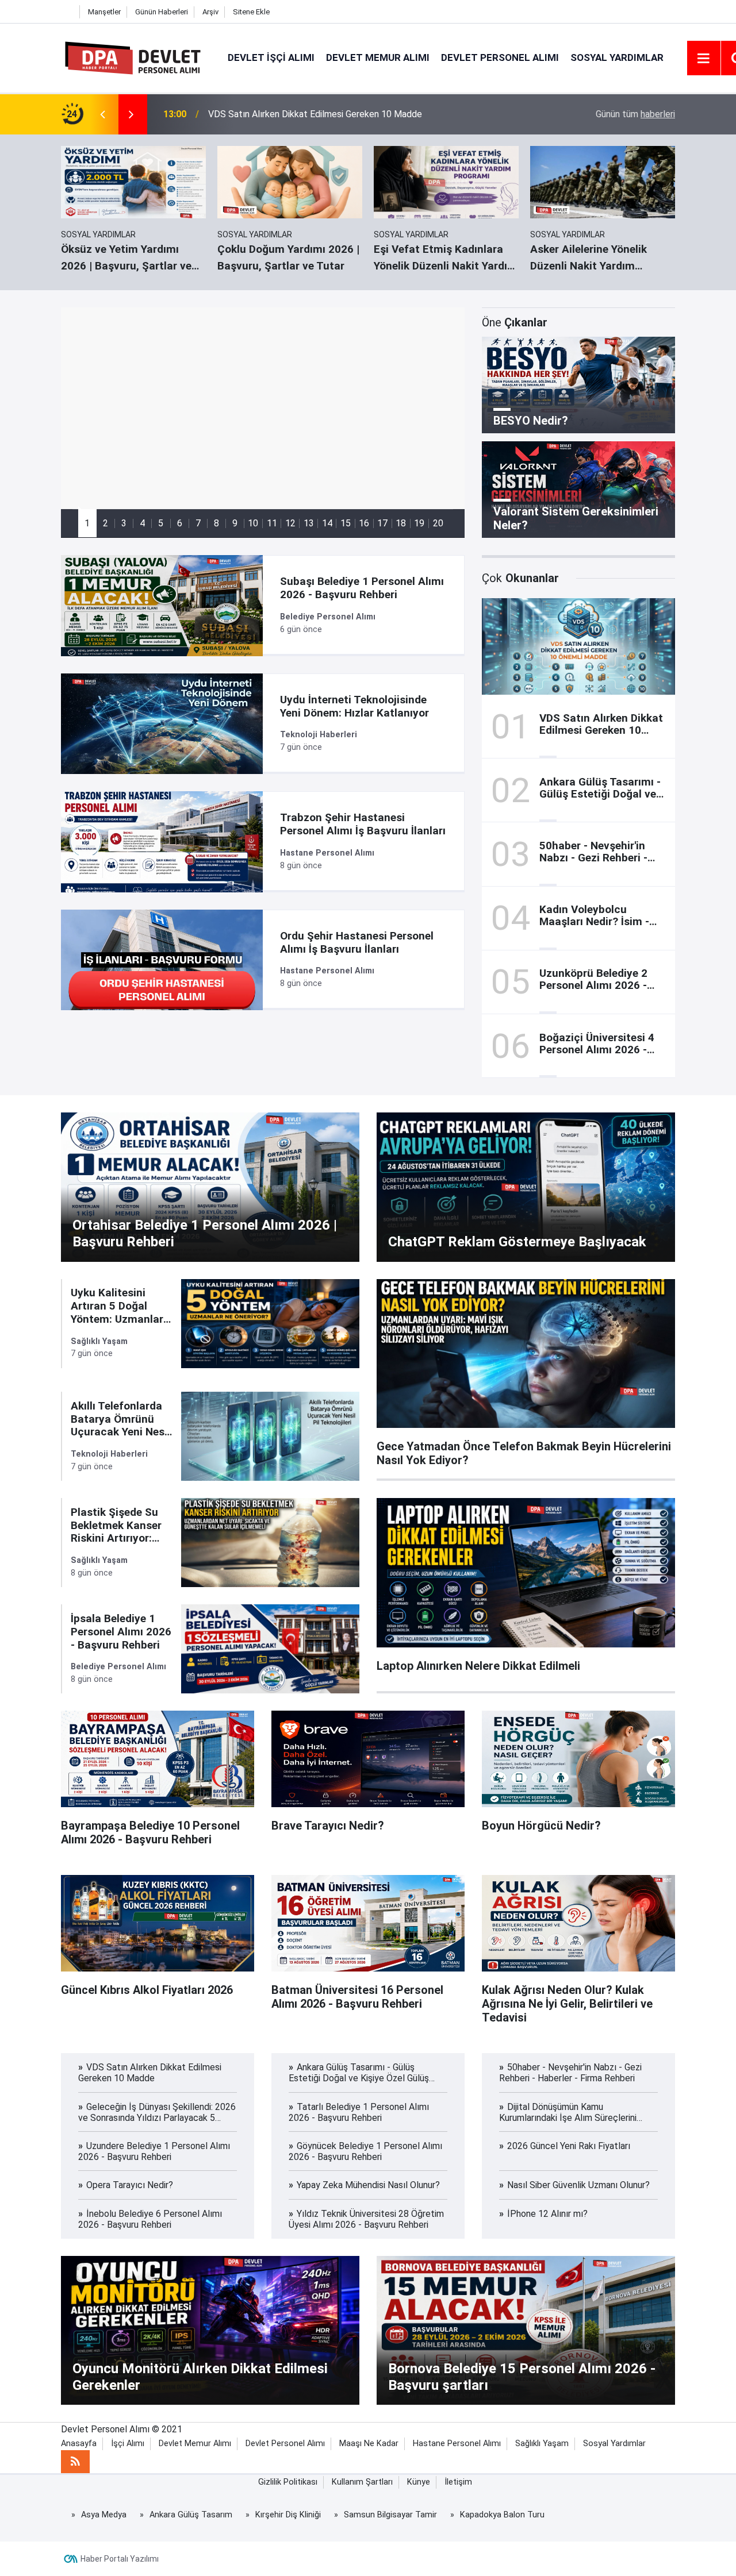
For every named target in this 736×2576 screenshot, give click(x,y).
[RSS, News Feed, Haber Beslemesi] (75, 2462)
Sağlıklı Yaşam (542, 2444)
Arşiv (210, 12)
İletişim (458, 2482)
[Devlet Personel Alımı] (133, 57)
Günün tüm (635, 114)
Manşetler (104, 12)
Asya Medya (104, 2515)
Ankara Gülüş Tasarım (191, 2515)
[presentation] (102, 114)
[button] (87, 523)
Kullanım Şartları (362, 2482)
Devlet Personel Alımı (500, 57)
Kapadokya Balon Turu (502, 2515)
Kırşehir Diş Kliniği (288, 2515)
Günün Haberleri (162, 12)
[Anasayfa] (67, 12)
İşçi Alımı (128, 2444)
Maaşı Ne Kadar (369, 2444)
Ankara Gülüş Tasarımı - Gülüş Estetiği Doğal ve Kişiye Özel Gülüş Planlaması (361, 114)
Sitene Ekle (251, 12)
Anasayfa (79, 2444)
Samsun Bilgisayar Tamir (390, 2515)
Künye (419, 2482)
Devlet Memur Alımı (378, 57)
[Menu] (704, 59)
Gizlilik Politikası (288, 2482)
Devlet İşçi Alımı (271, 57)
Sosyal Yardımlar (617, 57)
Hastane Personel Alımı (457, 2444)
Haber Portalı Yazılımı (120, 2559)
